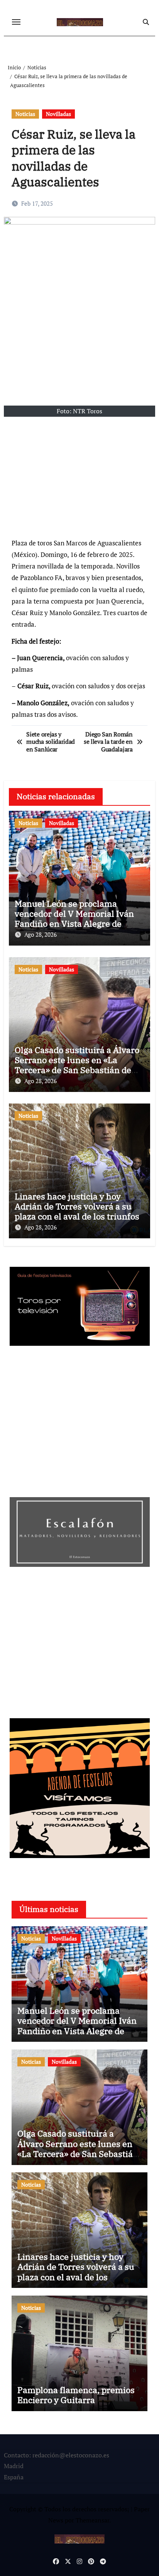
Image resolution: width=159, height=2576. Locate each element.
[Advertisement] (81, 478)
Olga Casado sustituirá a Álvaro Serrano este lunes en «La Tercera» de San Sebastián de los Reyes (77, 1065)
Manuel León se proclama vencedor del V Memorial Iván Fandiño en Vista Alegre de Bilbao (74, 919)
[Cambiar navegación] (16, 22)
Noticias (25, 114)
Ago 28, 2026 (41, 934)
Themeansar (92, 2520)
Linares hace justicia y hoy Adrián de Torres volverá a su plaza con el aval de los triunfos (77, 1206)
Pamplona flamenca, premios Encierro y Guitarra (76, 2395)
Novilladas (58, 114)
